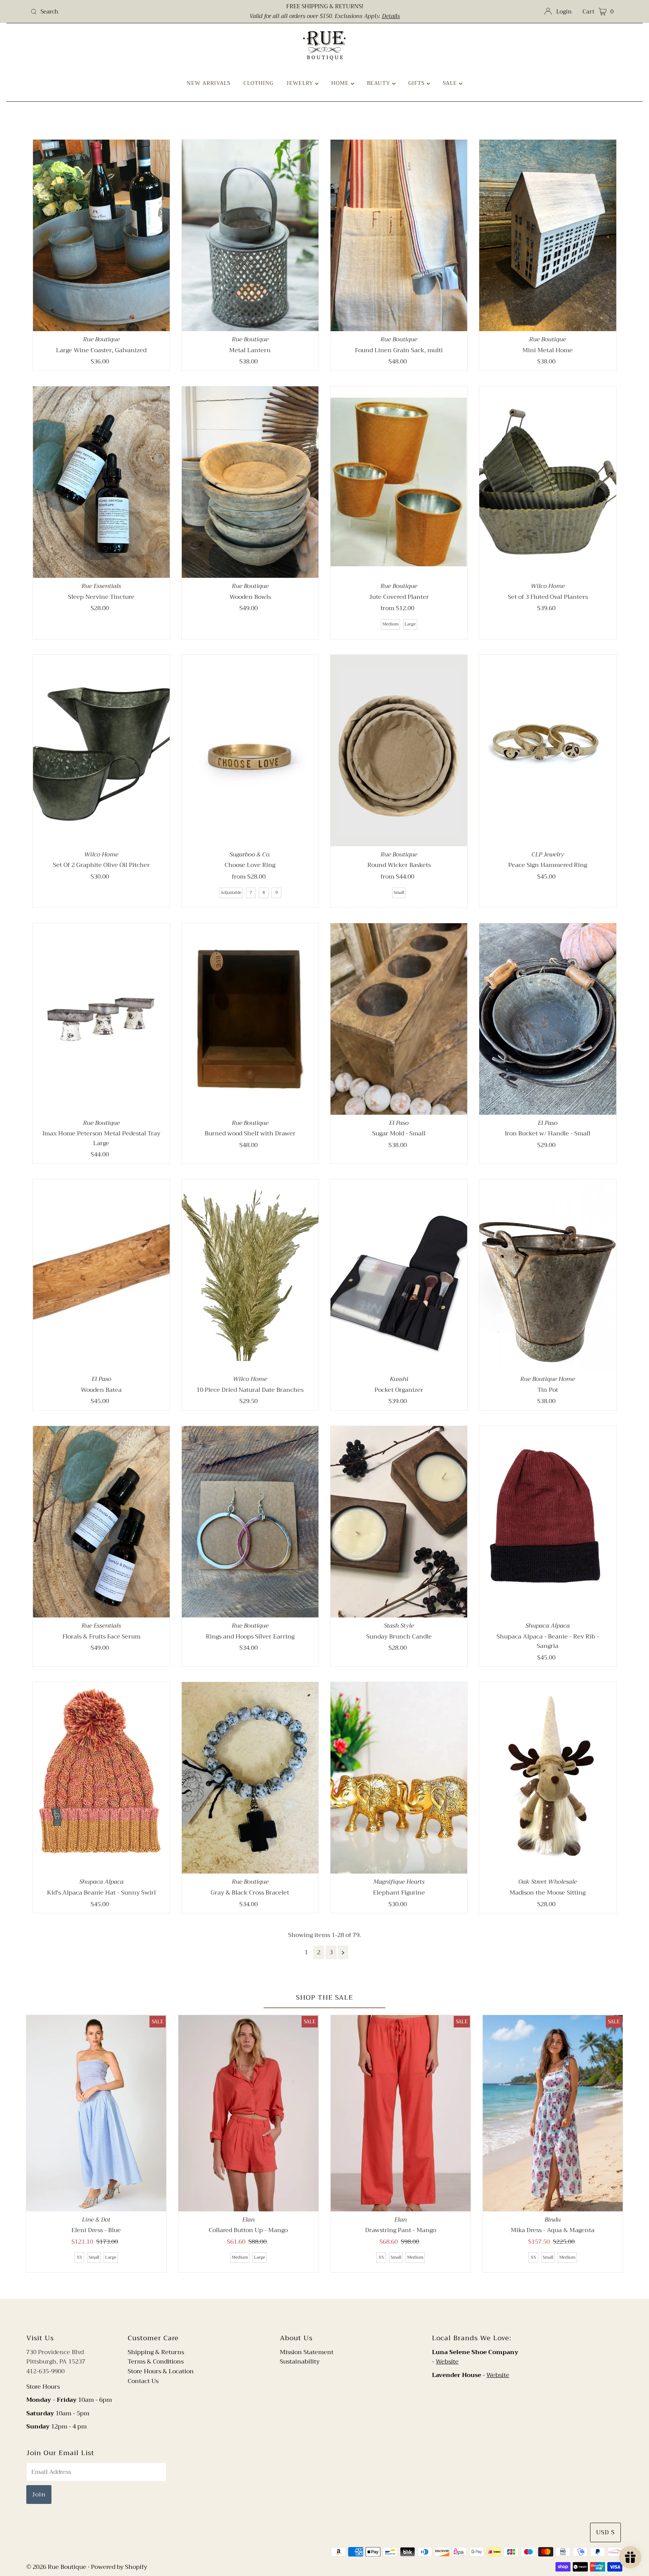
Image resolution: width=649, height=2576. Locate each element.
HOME (341, 83)
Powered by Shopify (119, 2567)
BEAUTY (380, 83)
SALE (451, 83)
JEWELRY (301, 83)
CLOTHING (258, 83)
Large (410, 624)
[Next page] (343, 1952)
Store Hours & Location (161, 2371)
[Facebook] (317, 2315)
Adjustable (231, 893)
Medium (390, 624)
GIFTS (417, 83)
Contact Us (143, 2381)
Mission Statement (307, 2352)
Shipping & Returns (156, 2352)
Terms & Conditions (156, 2362)
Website (447, 2362)
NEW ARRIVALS (209, 83)
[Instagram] (331, 2315)
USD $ (605, 2532)
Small (399, 893)
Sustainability (300, 2362)
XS (79, 2257)
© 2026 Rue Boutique (56, 2567)
